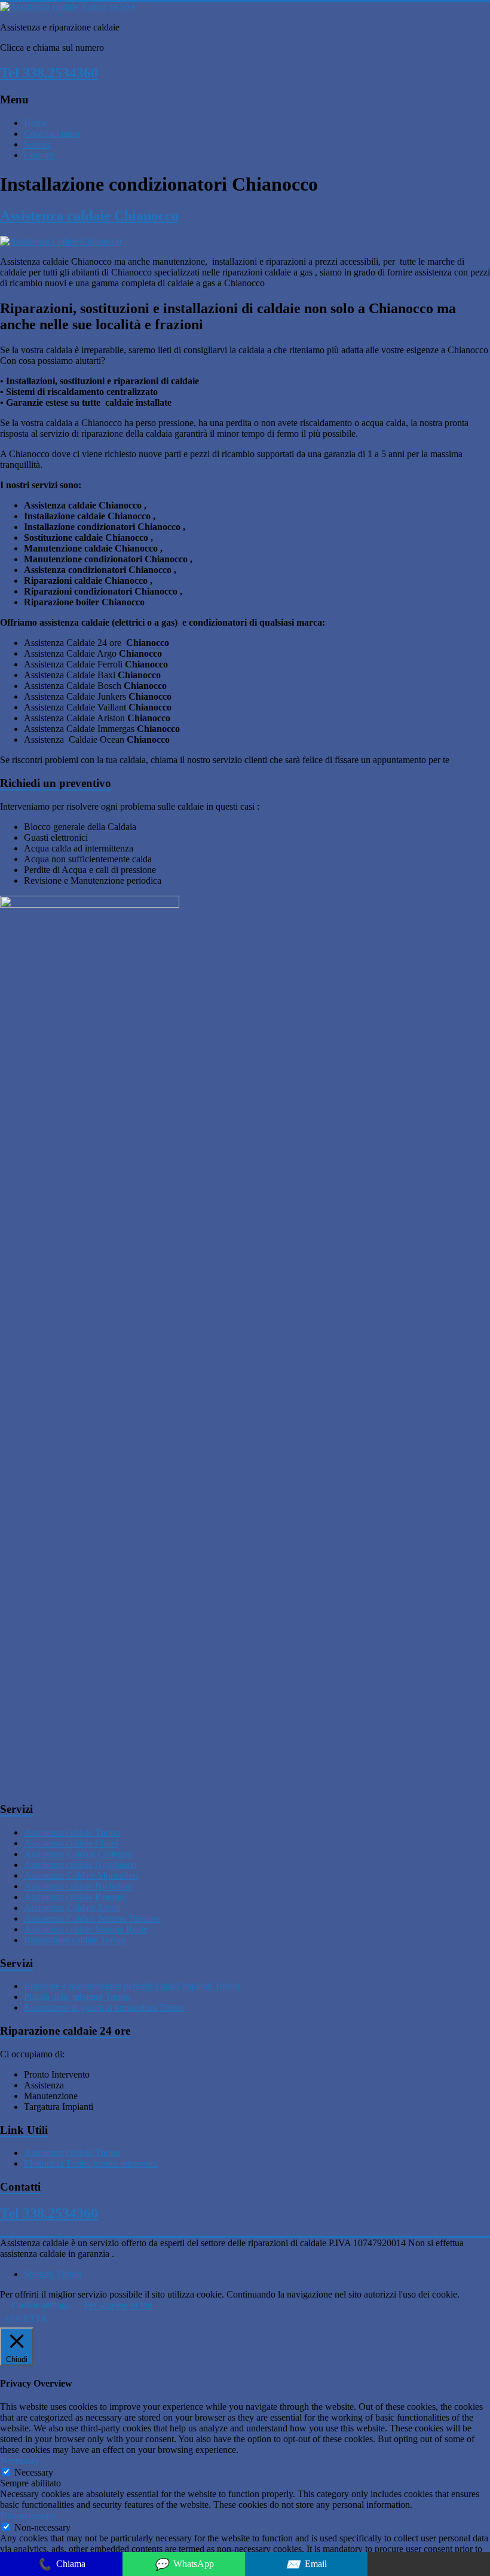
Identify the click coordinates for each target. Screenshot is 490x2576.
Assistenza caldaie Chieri (71, 1843)
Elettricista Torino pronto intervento (91, 2163)
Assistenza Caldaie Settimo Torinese (92, 1918)
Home (36, 123)
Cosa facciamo (52, 134)
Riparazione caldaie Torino (75, 1940)
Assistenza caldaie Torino (72, 1832)
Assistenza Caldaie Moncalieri (81, 1875)
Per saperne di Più (118, 2305)
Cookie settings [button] (41, 2305)
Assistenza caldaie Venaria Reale (86, 1929)
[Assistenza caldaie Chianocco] (61, 241)
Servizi (37, 144)
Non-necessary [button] (28, 2515)
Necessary (34, 2472)
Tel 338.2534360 (49, 73)
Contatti (39, 155)
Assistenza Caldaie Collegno (78, 1854)
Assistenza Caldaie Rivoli (72, 1908)
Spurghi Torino (53, 2274)
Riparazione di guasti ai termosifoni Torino (104, 2007)
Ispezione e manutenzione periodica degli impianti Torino (132, 1986)
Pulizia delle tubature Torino (77, 1997)
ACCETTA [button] (25, 2319)
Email (306, 2564)
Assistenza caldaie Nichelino (78, 1886)
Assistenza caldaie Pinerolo (75, 1897)
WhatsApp (184, 2564)
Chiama (61, 2564)
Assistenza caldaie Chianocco (89, 216)
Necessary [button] (19, 2460)
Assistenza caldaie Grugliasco (80, 1865)
